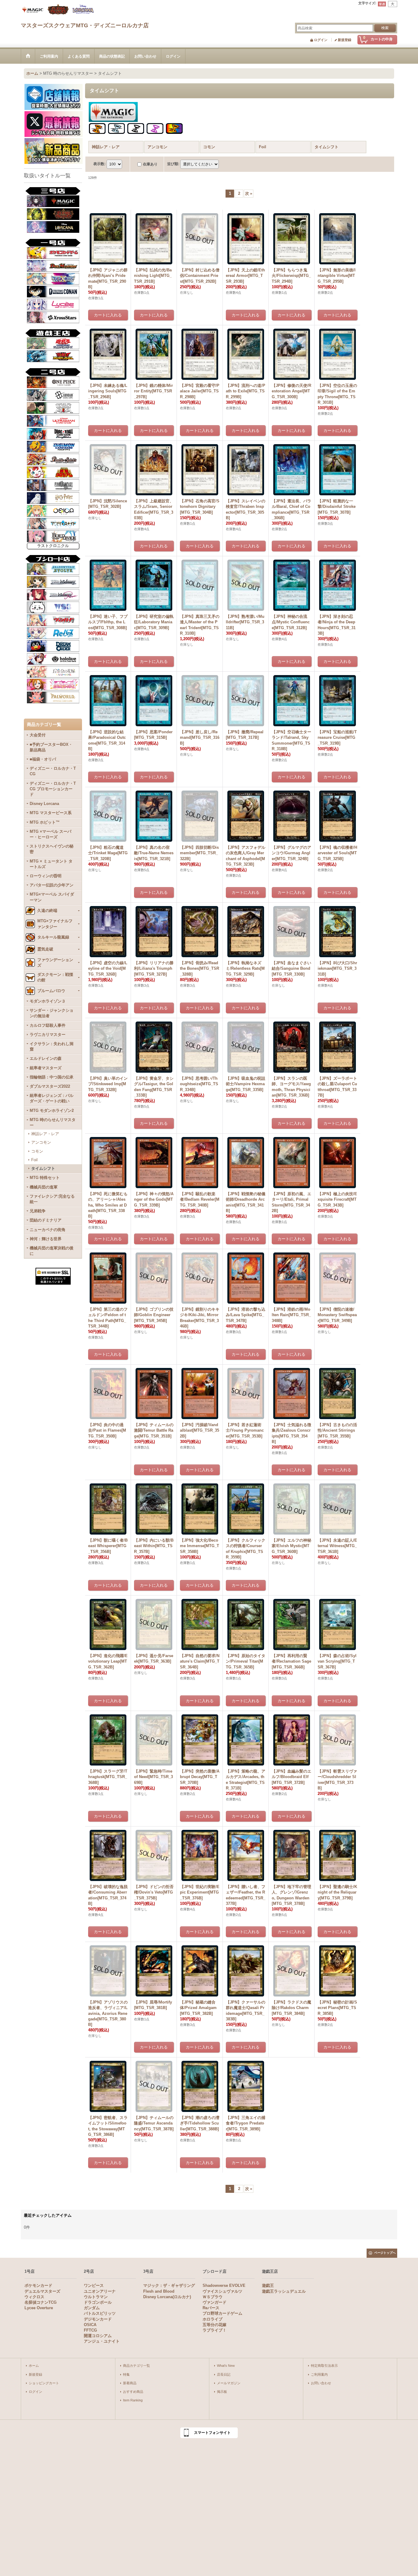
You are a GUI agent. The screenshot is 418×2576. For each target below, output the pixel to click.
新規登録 (345, 40)
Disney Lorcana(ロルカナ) (167, 2297)
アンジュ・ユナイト (102, 2341)
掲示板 (222, 2392)
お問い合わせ (321, 2383)
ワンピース (94, 2285)
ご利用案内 (319, 2374)
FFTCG (90, 2330)
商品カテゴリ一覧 (136, 2366)
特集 (126, 2374)
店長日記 (224, 2374)
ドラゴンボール (98, 2302)
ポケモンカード (38, 2285)
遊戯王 (268, 2285)
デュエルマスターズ (42, 2291)
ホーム (34, 2366)
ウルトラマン (96, 2297)
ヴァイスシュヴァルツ (222, 2291)
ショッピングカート (44, 2383)
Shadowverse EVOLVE (224, 2285)
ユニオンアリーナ (100, 2291)
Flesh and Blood (159, 2291)
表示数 (99, 164)
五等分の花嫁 (215, 2325)
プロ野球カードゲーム (222, 2313)
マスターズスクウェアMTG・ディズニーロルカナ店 (85, 25)
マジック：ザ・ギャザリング (169, 2285)
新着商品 (130, 2383)
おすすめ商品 (133, 2392)
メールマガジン (229, 2383)
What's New (226, 2366)
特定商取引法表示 (324, 2366)
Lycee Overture (39, 2308)
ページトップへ (385, 2253)
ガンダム (92, 2308)
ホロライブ (213, 2319)
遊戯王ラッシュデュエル (284, 2291)
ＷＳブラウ (213, 2297)
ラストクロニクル (53, 546)
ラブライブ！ (215, 2330)
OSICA (90, 2325)
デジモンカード (98, 2319)
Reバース (211, 2308)
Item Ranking (133, 2400)
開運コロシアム (98, 2336)
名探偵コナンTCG (41, 2302)
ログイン (321, 40)
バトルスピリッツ (100, 2313)
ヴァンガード (215, 2302)
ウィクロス (34, 2297)
